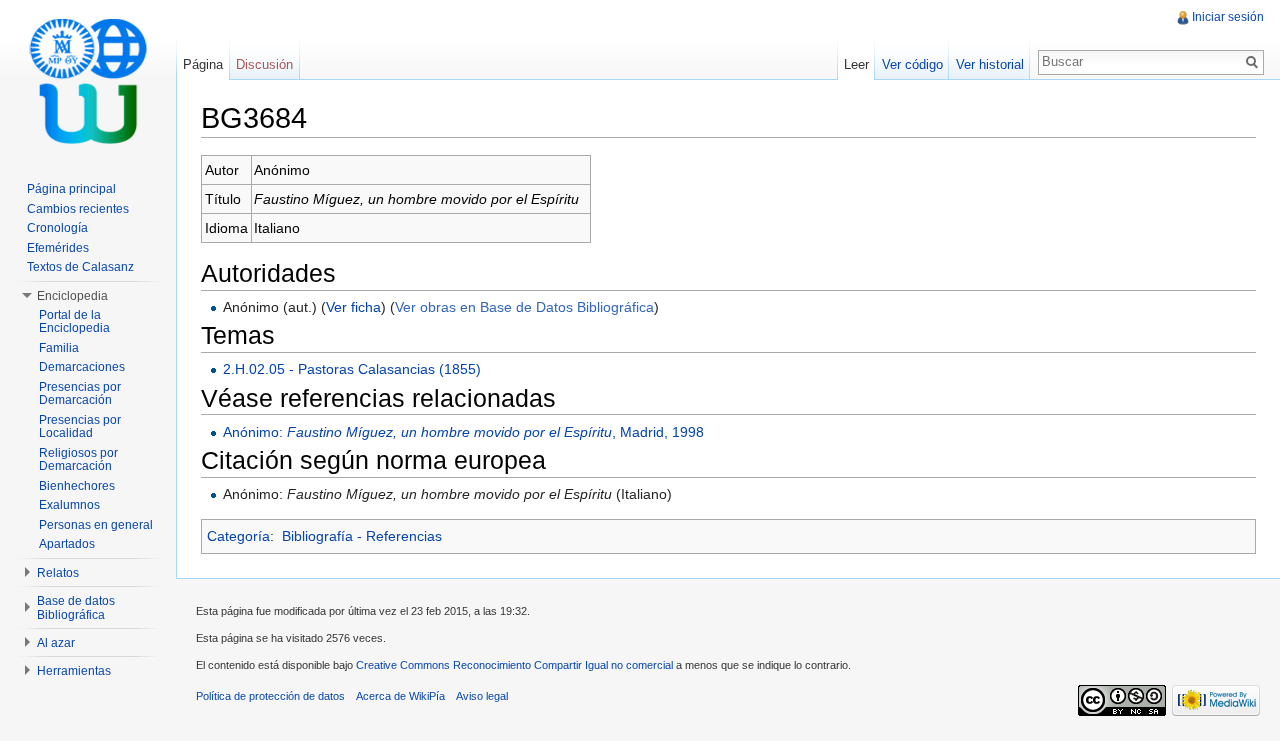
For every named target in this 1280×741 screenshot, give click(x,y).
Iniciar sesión (1228, 17)
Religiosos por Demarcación (78, 460)
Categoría (238, 536)
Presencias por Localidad (80, 427)
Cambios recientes (78, 209)
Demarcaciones (82, 367)
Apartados (67, 544)
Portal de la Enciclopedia (74, 322)
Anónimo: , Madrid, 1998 (463, 432)
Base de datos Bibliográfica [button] (76, 608)
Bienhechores (77, 486)
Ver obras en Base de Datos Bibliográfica (524, 307)
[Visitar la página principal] (88, 80)
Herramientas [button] (74, 671)
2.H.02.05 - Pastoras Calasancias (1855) (352, 369)
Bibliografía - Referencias (362, 536)
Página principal (71, 189)
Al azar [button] (56, 643)
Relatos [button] (58, 573)
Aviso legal (482, 696)
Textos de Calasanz (80, 267)
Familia (59, 348)
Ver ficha (353, 307)
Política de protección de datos (270, 696)
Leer (856, 64)
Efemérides (58, 248)
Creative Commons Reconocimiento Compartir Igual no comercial (514, 665)
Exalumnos (69, 505)
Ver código (912, 64)
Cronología (57, 228)
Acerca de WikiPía (400, 696)
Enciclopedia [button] (72, 296)
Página (203, 64)
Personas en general (96, 525)
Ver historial (990, 64)
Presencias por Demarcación (80, 394)
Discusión (264, 64)
